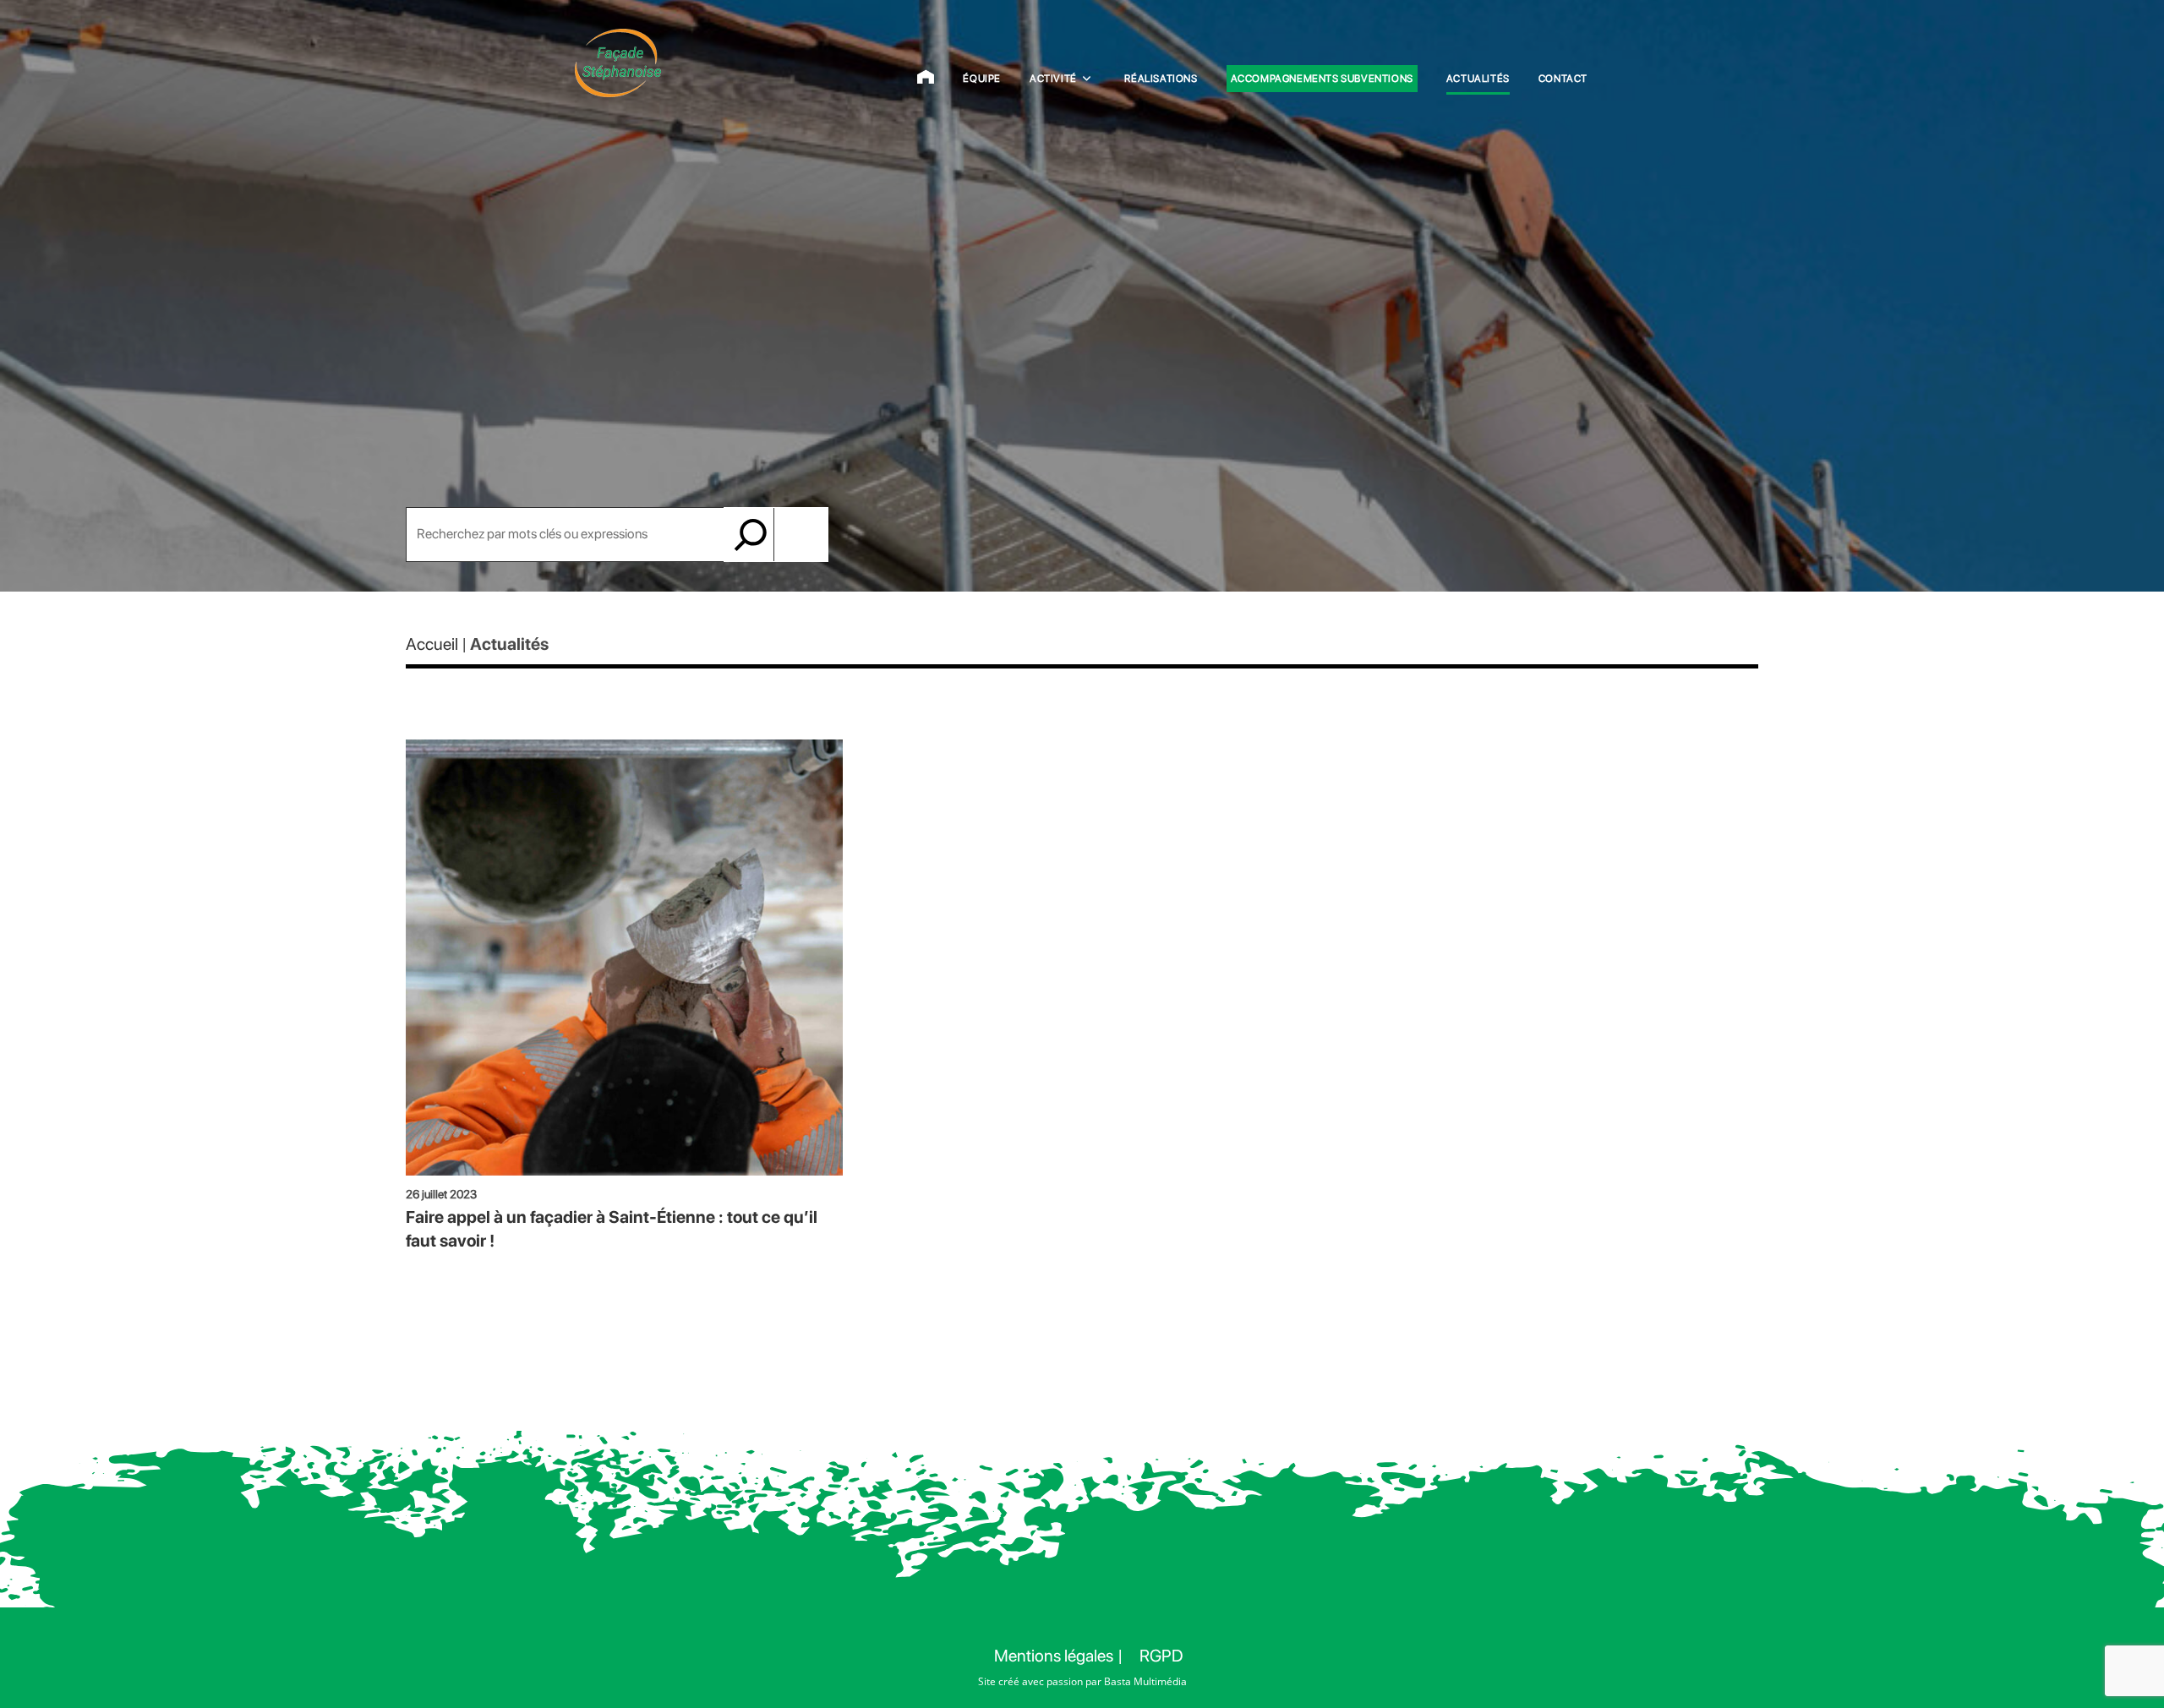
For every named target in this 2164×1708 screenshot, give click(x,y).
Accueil (432, 644)
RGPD (1161, 1656)
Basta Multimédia (1145, 1681)
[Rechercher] (751, 535)
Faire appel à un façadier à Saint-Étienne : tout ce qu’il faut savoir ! (612, 1229)
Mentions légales (1054, 1656)
